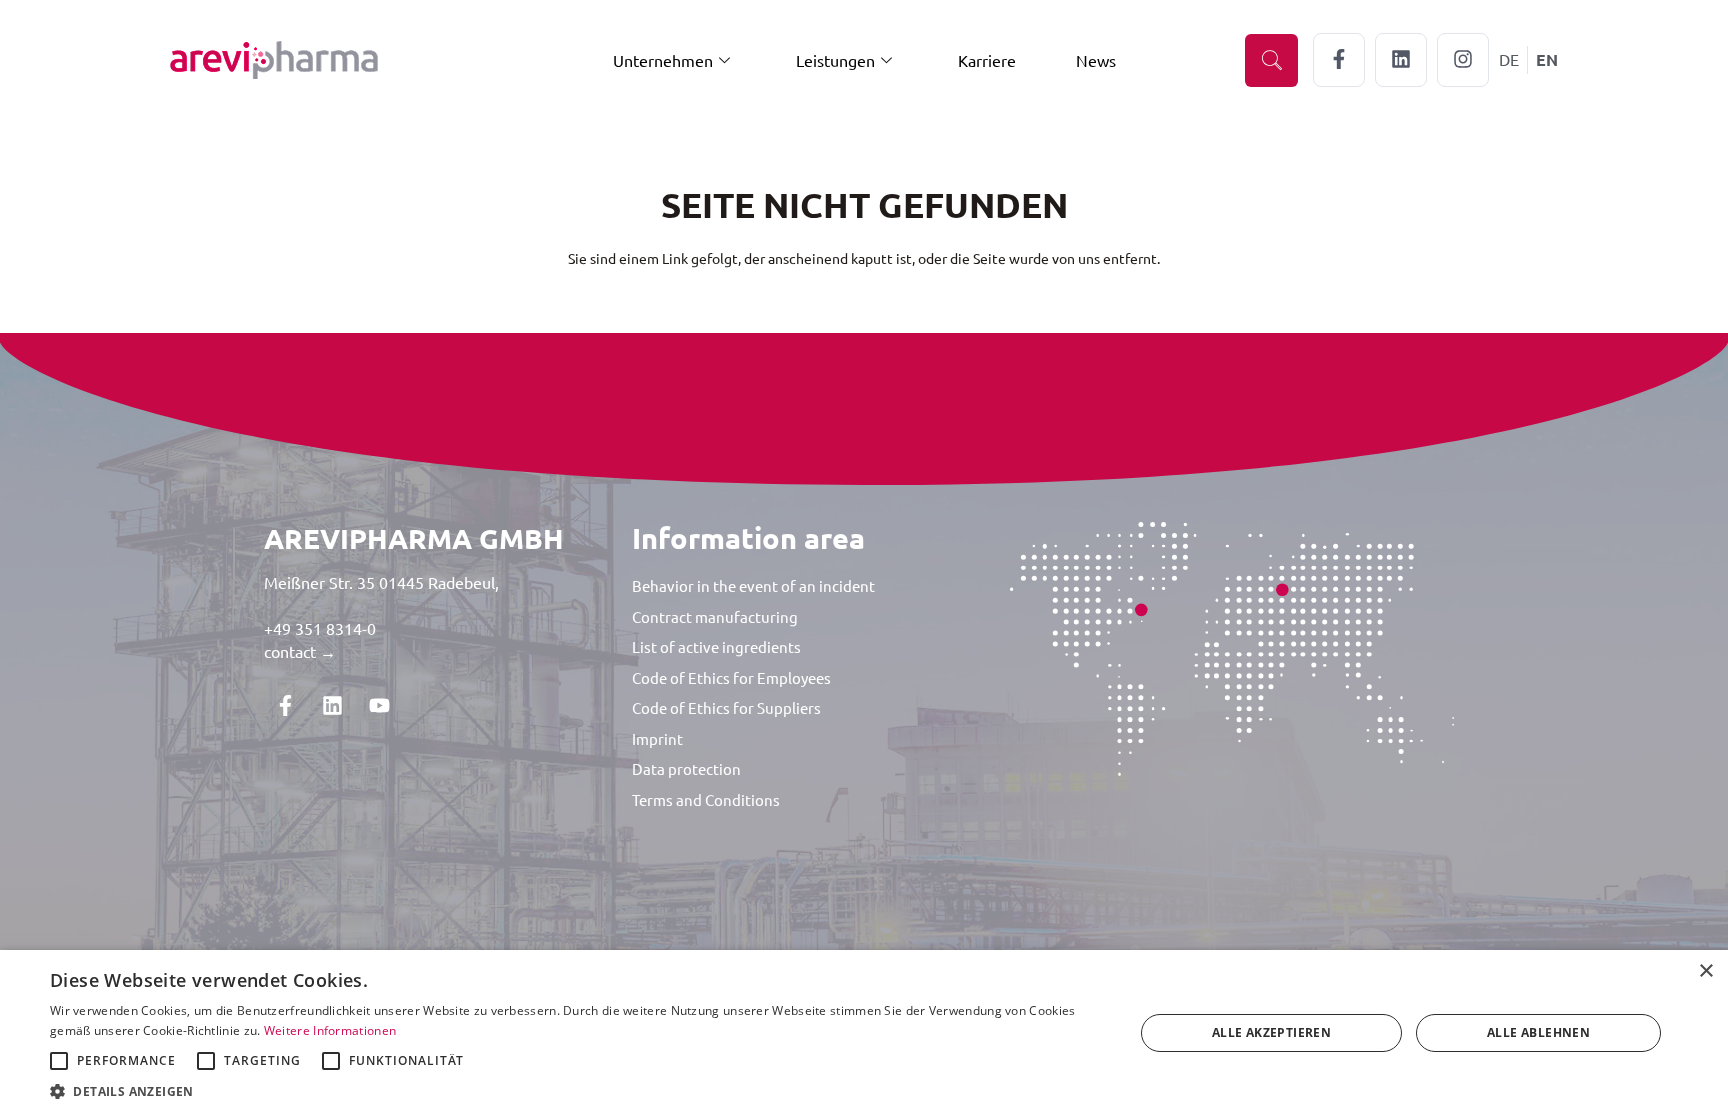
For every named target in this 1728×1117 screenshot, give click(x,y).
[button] (576, 1091)
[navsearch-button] (1271, 60)
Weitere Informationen (330, 1030)
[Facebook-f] (285, 706)
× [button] (1705, 971)
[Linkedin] (332, 706)
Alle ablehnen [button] (1538, 1032)
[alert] (864, 1033)
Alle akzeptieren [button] (1271, 1032)
